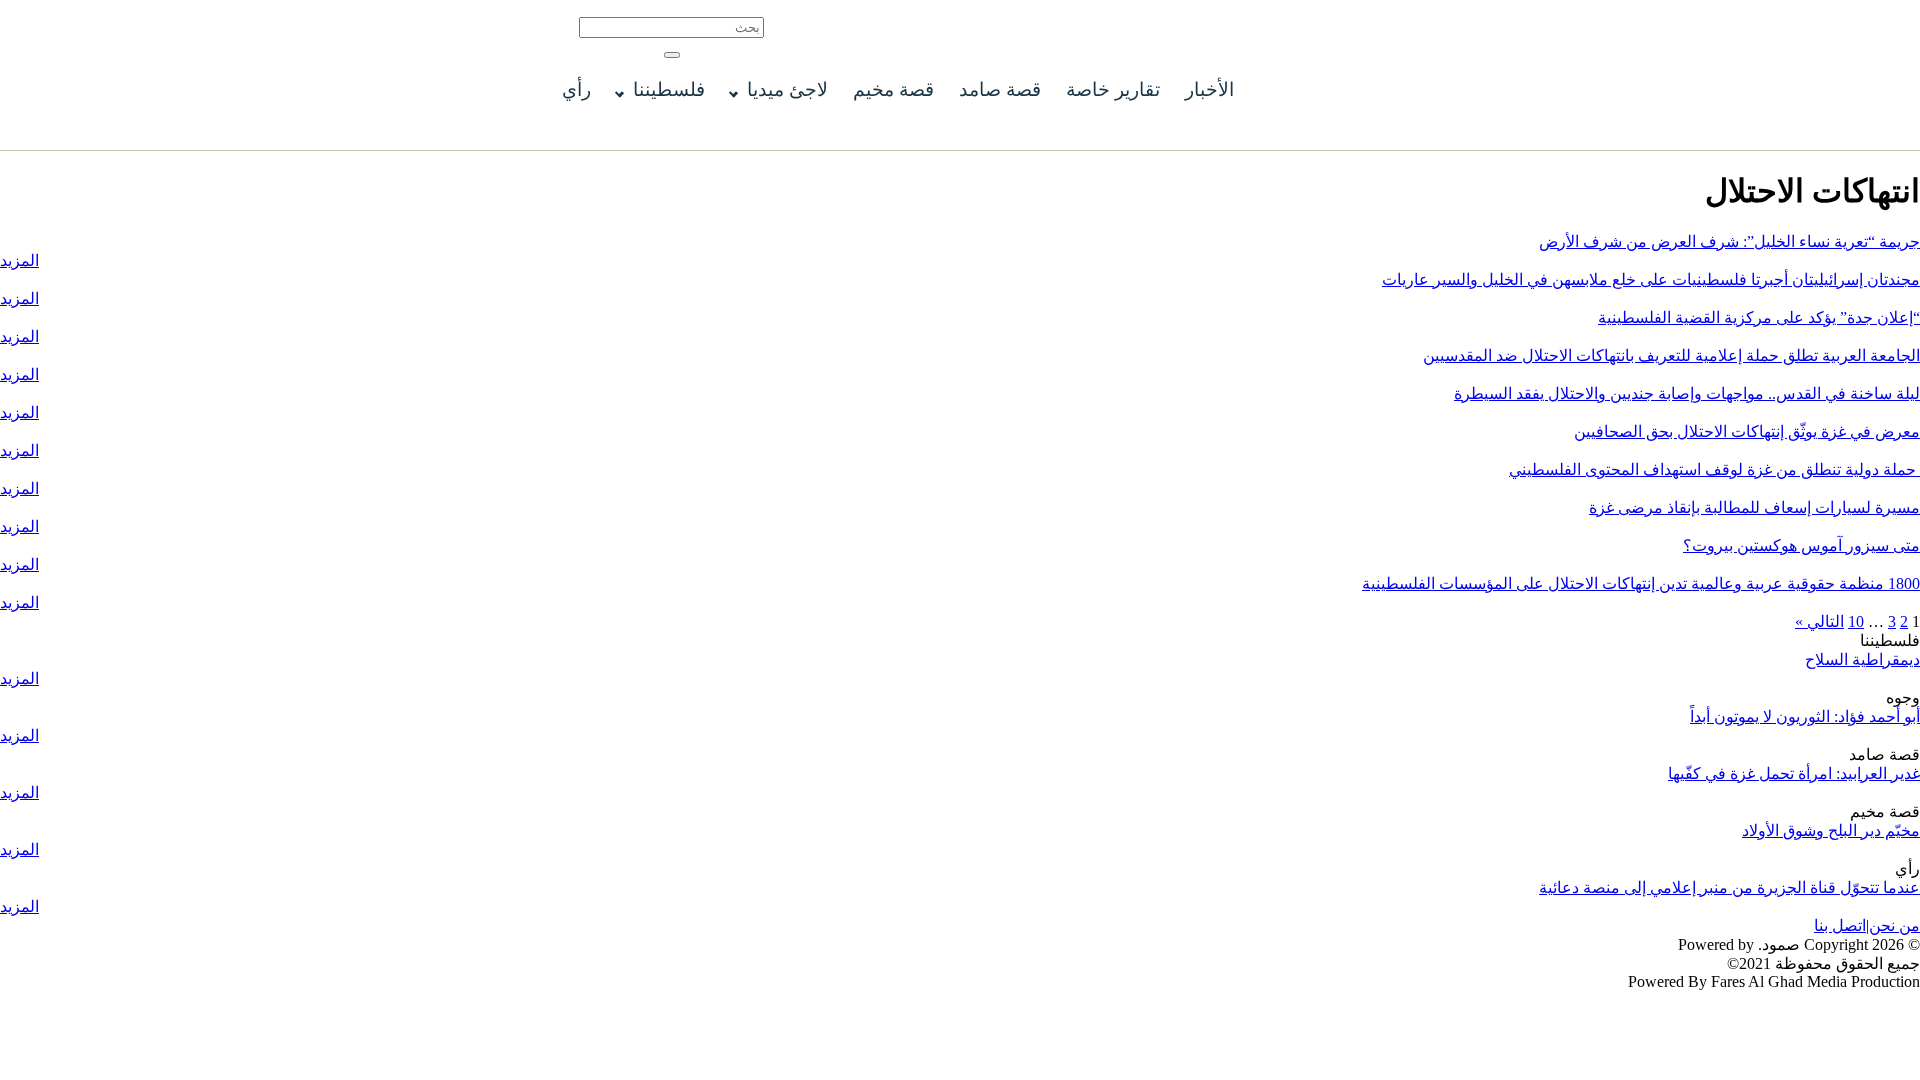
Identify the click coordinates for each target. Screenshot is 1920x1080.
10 (1856, 621)
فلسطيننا (669, 89)
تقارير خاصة (1113, 89)
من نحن (1894, 925)
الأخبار (1209, 89)
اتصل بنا (1840, 925)
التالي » (1819, 621)
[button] (672, 55)
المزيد (19, 260)
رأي (576, 89)
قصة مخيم (893, 89)
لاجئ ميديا (787, 89)
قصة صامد (1000, 89)
